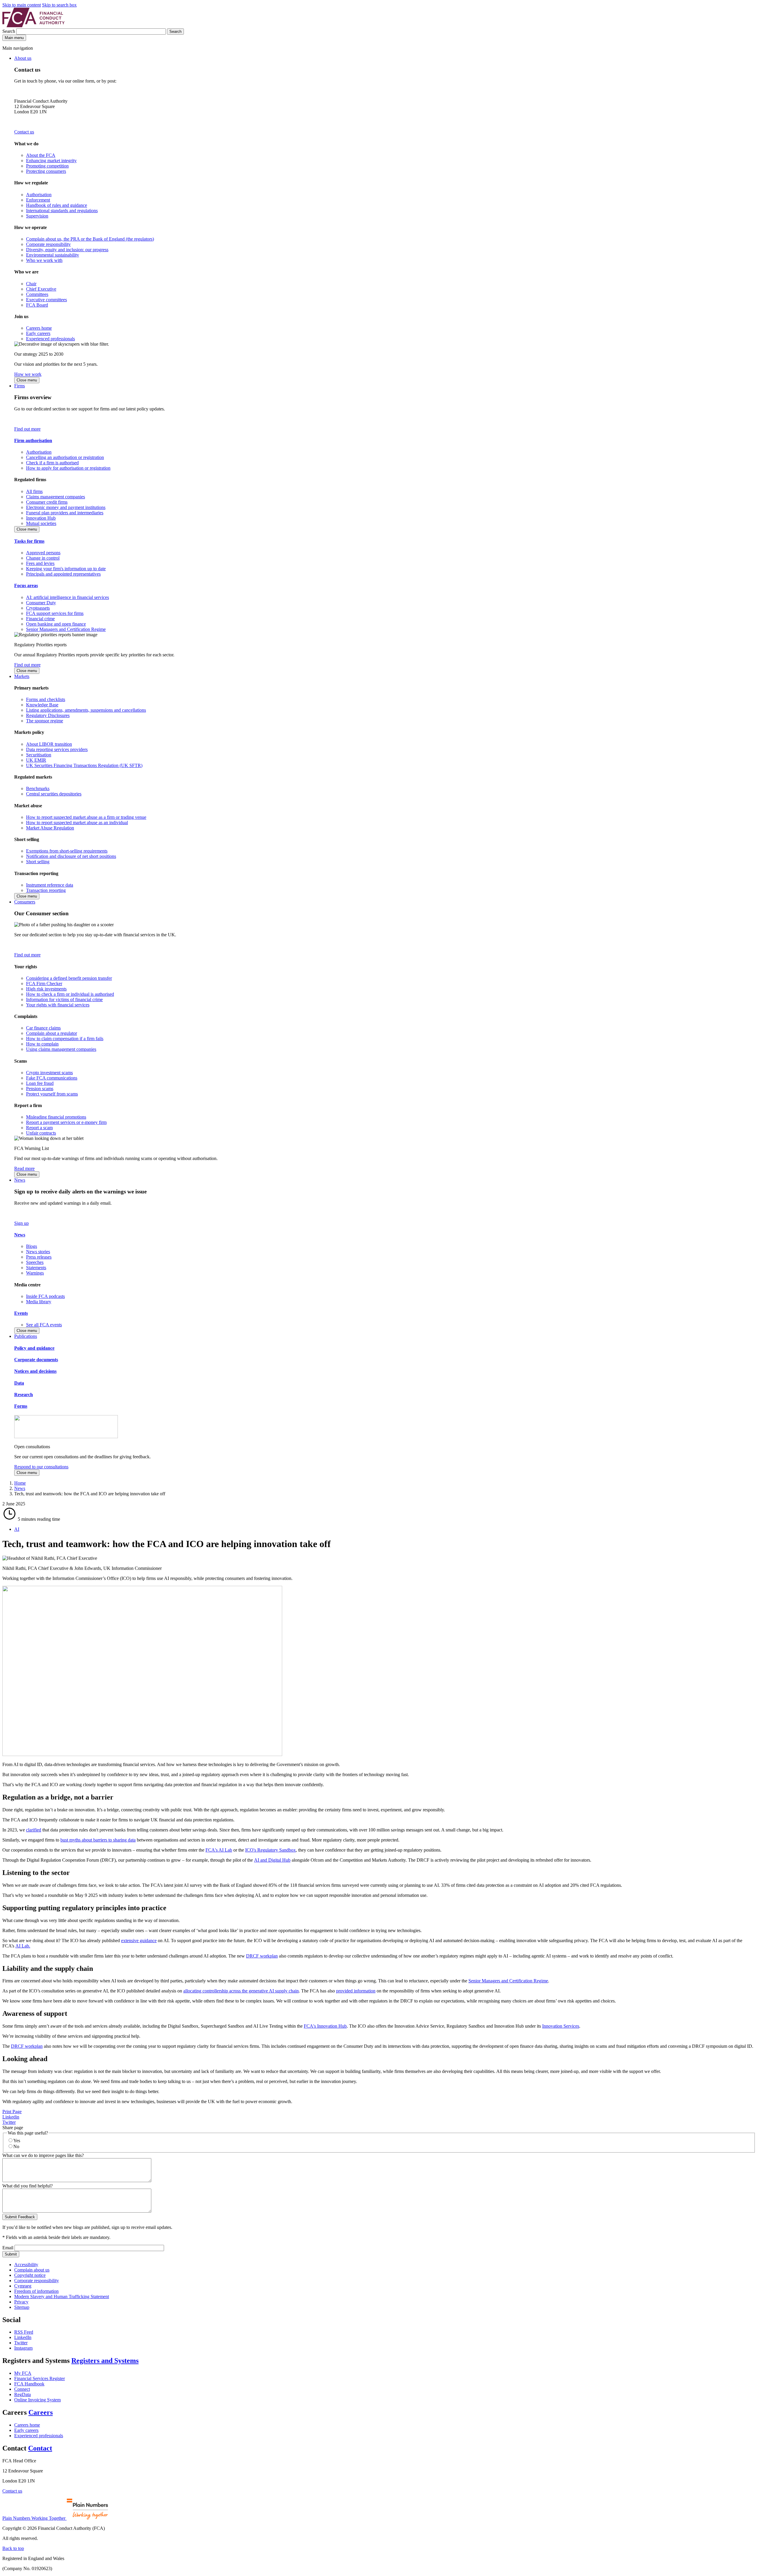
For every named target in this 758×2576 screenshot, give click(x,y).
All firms (34, 491)
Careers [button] (41, 2412)
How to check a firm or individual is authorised (70, 994)
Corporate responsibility (48, 244)
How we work (28, 374)
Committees (37, 294)
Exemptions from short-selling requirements (67, 851)
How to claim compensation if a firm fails (65, 1039)
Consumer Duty (41, 603)
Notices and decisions (35, 1371)
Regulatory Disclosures (48, 715)
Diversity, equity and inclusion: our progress (67, 250)
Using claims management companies (61, 1049)
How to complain (42, 1044)
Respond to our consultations (41, 1467)
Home (20, 1483)
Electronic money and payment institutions (66, 507)
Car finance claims (43, 1028)
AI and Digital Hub (272, 1860)
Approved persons (43, 553)
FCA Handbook (29, 2384)
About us (23, 58)
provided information (356, 1991)
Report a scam (39, 1128)
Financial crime (40, 619)
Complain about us (32, 2270)
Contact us (24, 132)
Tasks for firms (29, 541)
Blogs (32, 1246)
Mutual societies (41, 523)
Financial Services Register (40, 2378)
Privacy (21, 2302)
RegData (23, 2394)
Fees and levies (40, 563)
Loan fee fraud (40, 1083)
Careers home (39, 328)
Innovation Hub (41, 518)
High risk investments (46, 989)
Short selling (38, 862)
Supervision (37, 216)
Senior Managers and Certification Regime (66, 629)
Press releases (39, 1257)
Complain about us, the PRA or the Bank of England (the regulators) (90, 239)
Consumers (25, 902)
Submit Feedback (20, 2217)
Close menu (27, 380)
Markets (22, 676)
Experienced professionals (50, 339)
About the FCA (41, 155)
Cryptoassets (38, 608)
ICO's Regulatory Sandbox (270, 1850)
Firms (20, 386)
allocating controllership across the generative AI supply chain (241, 1991)
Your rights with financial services (58, 1005)
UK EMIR (36, 760)
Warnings (35, 1273)
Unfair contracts (41, 1133)
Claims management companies (56, 497)
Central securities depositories (54, 794)
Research (24, 1395)
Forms (21, 1406)
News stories (38, 1252)
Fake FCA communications (52, 1078)
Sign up (21, 1223)
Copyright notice (30, 2275)
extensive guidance (139, 1941)
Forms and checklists (46, 699)
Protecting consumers (46, 171)
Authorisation (39, 195)
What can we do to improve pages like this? (43, 2155)
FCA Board (37, 305)
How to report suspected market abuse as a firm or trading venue (86, 817)
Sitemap (22, 2307)
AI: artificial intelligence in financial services (68, 597)
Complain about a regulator (52, 1033)
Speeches (35, 1262)
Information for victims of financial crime (64, 999)
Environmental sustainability (53, 255)
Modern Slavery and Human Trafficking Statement (62, 2297)
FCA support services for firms (55, 613)
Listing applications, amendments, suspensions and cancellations (86, 710)
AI (17, 1529)
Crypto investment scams (49, 1073)
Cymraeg (23, 2286)
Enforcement (38, 200)
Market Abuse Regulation (50, 828)
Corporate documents (36, 1360)
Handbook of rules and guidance (57, 205)
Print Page (12, 2112)
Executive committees (46, 300)
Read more (24, 1168)
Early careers (38, 333)
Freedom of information (36, 2291)
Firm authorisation (33, 440)
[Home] (33, 26)
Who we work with (44, 260)
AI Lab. (23, 1946)
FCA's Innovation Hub (325, 2026)
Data (19, 1383)
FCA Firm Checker (44, 983)
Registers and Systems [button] (105, 2361)
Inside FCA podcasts (45, 1296)
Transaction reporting (46, 890)
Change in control (43, 558)
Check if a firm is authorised (52, 463)
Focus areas (26, 585)
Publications (26, 1336)
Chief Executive (41, 289)
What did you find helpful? (28, 2186)
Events (21, 1313)
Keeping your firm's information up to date (66, 569)
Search (9, 31)
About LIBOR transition (49, 744)
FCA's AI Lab (219, 1850)
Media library (39, 1302)
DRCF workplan (262, 1956)
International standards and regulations (62, 211)
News (20, 1180)
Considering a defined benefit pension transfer (69, 978)
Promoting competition (47, 166)
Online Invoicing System (37, 2400)
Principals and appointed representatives (63, 574)
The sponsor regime (45, 721)
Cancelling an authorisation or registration (65, 457)
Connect (22, 2389)
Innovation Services (561, 2026)
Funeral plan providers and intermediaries (65, 513)
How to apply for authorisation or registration (68, 468)
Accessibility (26, 2265)
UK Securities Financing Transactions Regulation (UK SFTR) (84, 765)
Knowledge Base (42, 705)
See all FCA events (44, 1325)
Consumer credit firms (47, 502)
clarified (34, 1830)
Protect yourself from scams (52, 1094)
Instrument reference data (50, 885)
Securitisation (39, 755)
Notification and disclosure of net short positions (71, 856)
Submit (11, 2254)
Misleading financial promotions (56, 1117)
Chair (31, 284)
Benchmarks (38, 788)
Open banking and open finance (56, 624)
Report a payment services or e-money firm (66, 1122)
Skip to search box (59, 5)
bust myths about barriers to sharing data (98, 1840)
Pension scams (40, 1089)
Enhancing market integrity (51, 161)
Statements (36, 1268)
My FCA (23, 2373)
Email (8, 2248)
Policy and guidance (34, 1348)
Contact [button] (40, 2448)
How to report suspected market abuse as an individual (77, 823)
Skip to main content (22, 5)
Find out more (27, 429)
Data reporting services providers (57, 749)
